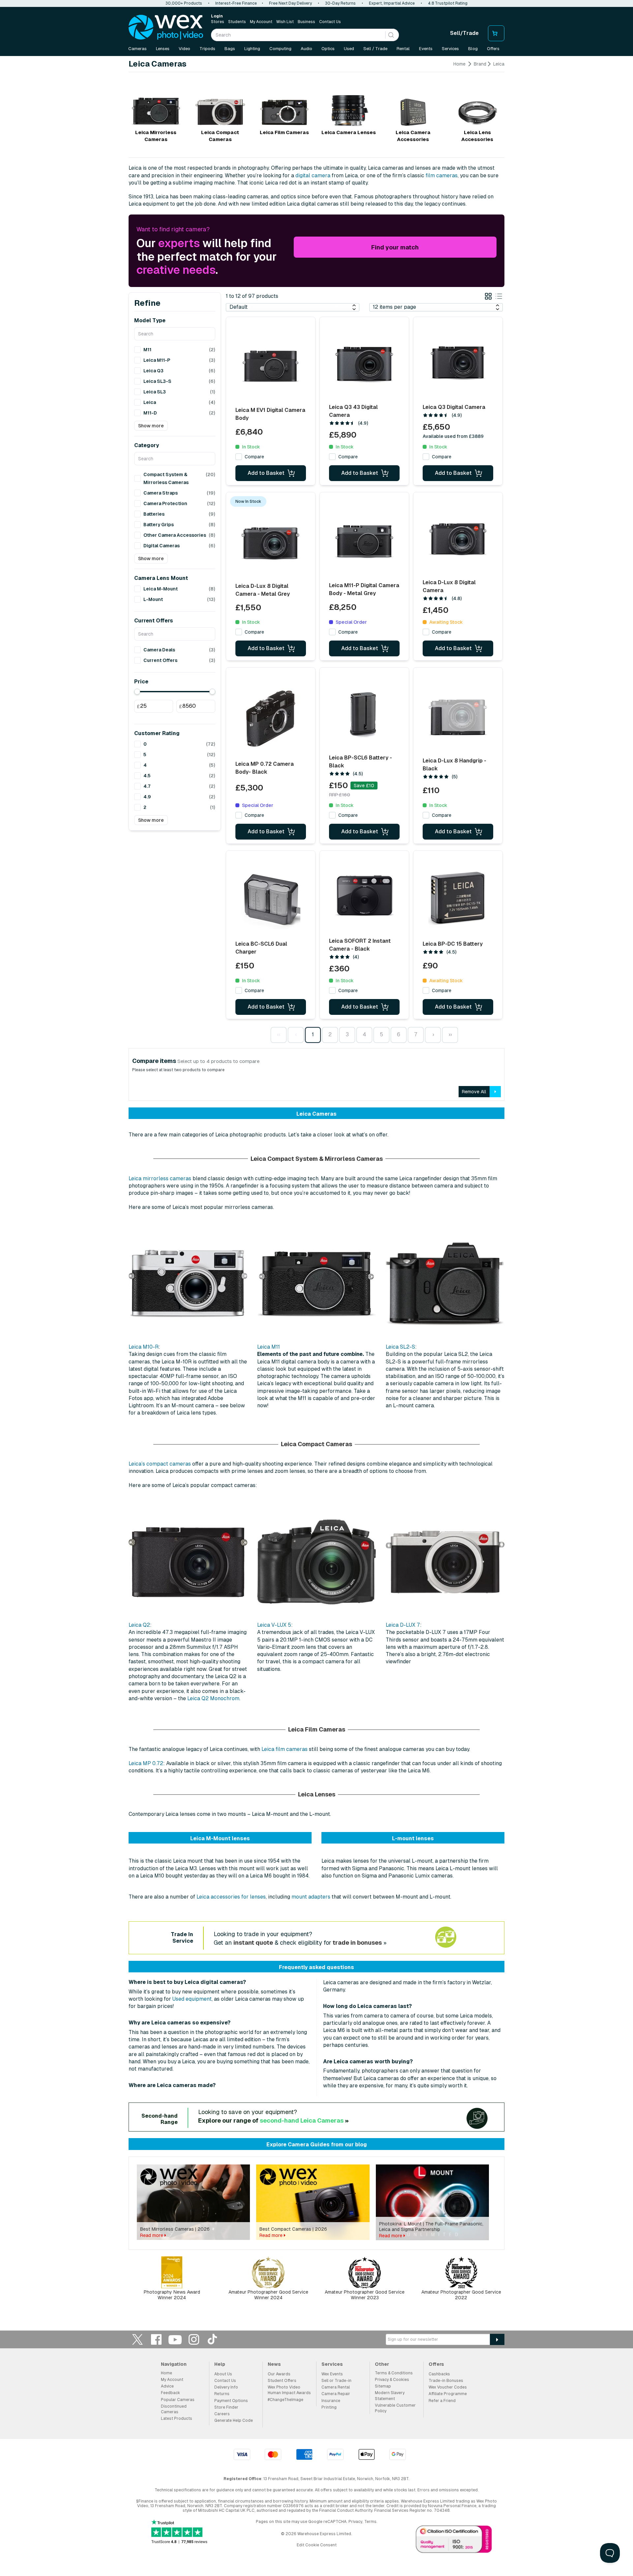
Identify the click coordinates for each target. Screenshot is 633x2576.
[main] (316, 1185)
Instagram (194, 2339)
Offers (493, 49)
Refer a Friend (442, 2401)
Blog (473, 49)
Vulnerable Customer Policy (395, 2408)
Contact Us (330, 22)
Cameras (137, 49)
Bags (230, 49)
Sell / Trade (375, 49)
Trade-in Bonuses (446, 2381)
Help (220, 2364)
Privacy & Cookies (392, 2380)
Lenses (163, 49)
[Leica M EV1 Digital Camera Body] (271, 365)
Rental (403, 49)
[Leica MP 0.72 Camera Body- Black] (271, 718)
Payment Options (231, 2401)
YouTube (175, 2339)
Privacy (355, 2522)
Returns (222, 2394)
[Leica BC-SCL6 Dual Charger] (271, 899)
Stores (218, 22)
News (274, 2364)
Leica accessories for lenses (231, 1897)
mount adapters (311, 1897)
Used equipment (192, 1999)
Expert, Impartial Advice (392, 3)
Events (426, 49)
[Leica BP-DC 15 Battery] (458, 899)
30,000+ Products (184, 3)
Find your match (395, 247)
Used (349, 49)
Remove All (474, 1092)
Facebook (156, 2339)
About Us (223, 2374)
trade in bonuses (357, 1943)
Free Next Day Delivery (290, 3)
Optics (328, 49)
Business (306, 22)
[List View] (499, 297)
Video (184, 49)
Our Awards (279, 2374)
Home (459, 64)
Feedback (170, 2393)
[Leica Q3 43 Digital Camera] (364, 363)
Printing (329, 2407)
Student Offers (282, 2381)
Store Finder (226, 2407)
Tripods (207, 49)
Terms (370, 2522)
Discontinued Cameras (174, 2409)
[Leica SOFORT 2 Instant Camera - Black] (364, 897)
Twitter (137, 2339)
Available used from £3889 (453, 436)
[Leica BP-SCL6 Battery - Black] (364, 714)
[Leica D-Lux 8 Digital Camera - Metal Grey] (271, 541)
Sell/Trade (464, 33)
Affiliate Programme (448, 2394)
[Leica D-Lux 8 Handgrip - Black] (458, 716)
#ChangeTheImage (286, 2400)
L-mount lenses (413, 1838)
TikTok (213, 2339)
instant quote (253, 1943)
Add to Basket (266, 473)
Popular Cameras (178, 2400)
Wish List (285, 22)
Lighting (252, 49)
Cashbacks (439, 2374)
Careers (222, 2414)
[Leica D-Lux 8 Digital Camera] (458, 538)
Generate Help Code (234, 2420)
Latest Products (177, 2419)
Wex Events (332, 2374)
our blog (356, 2145)
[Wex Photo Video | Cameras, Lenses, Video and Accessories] (166, 27)
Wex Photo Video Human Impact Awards (289, 2390)
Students (237, 22)
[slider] (137, 692)
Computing (280, 49)
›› (450, 1034)
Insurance (331, 2401)
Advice (167, 2386)
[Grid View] (488, 297)
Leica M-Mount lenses (220, 1838)
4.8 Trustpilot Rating (448, 3)
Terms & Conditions (394, 2373)
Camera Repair (336, 2394)
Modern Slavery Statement (390, 2396)
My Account (261, 22)
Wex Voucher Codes (448, 2387)
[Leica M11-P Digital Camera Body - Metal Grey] (364, 541)
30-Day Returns (340, 3)
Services (450, 49)
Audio (306, 49)
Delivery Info (226, 2387)
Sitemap (383, 2386)
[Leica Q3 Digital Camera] (458, 363)
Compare (254, 457)
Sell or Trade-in (336, 2381)
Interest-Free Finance (236, 3)
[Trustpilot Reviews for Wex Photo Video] (179, 2532)
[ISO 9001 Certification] (454, 2541)
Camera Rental (336, 2387)
